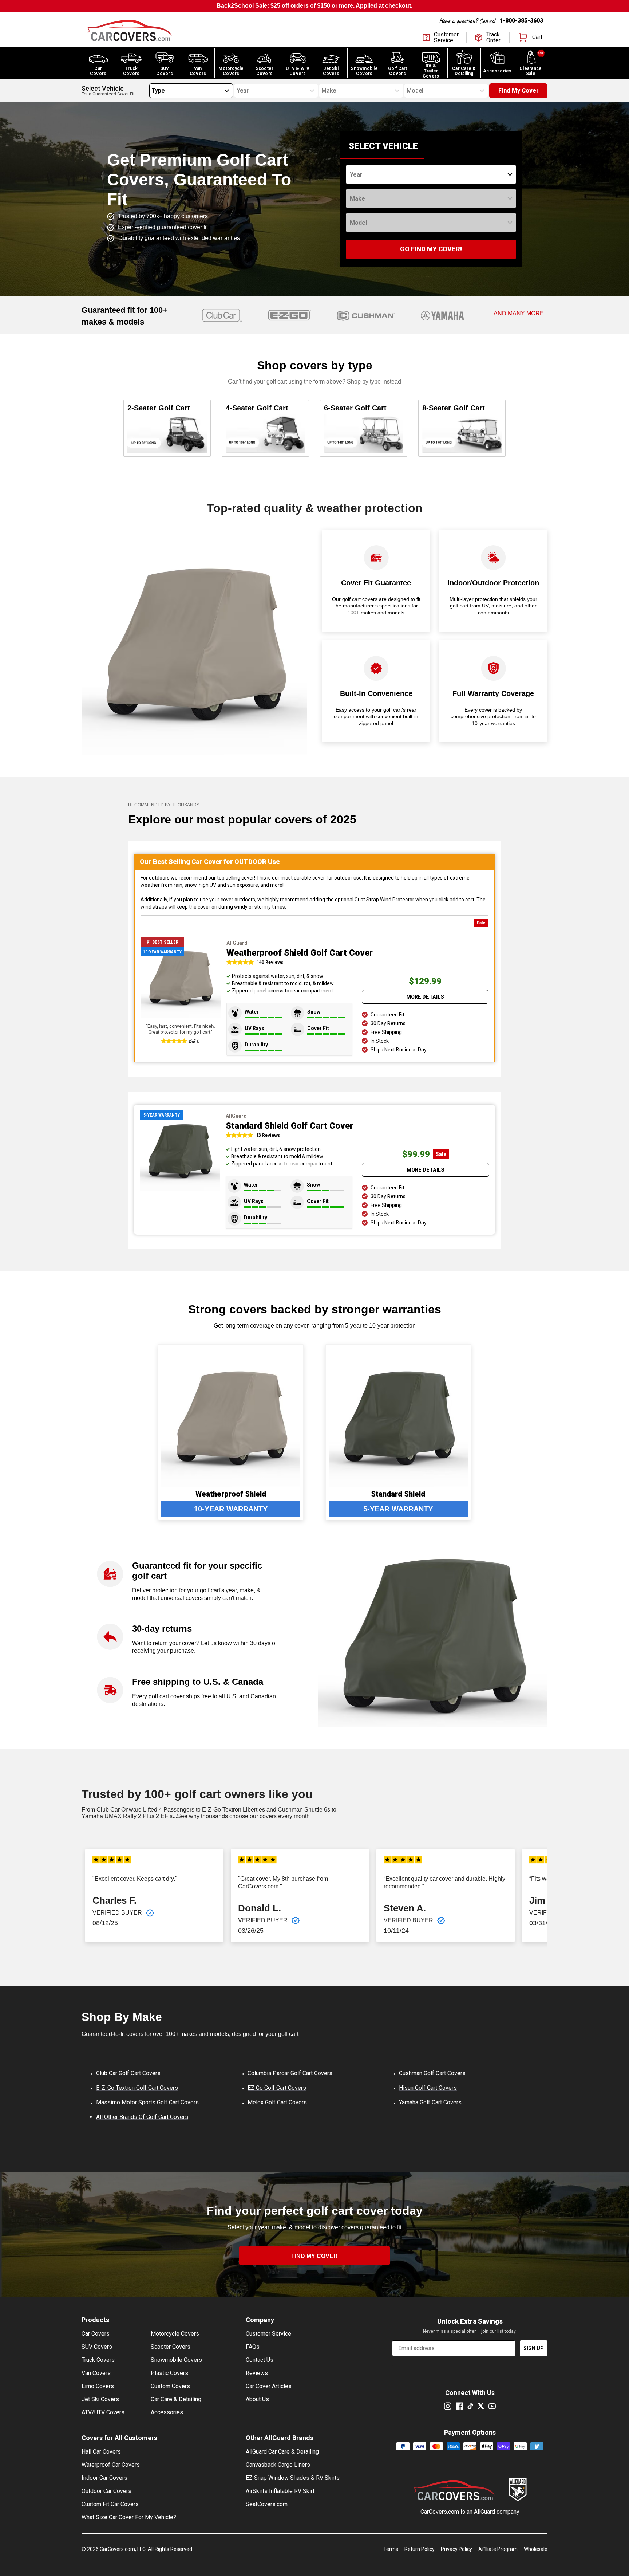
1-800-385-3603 (521, 21)
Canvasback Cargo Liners (278, 2465)
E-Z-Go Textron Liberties (234, 1810)
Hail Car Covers (101, 2452)
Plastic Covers (169, 2373)
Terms (391, 2549)
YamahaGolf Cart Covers (430, 2102)
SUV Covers (97, 2347)
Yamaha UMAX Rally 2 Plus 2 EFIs (127, 1816)
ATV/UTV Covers (103, 2412)
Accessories (167, 2412)
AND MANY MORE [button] (519, 313)
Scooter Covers (171, 2347)
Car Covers (96, 2334)
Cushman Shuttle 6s (304, 1810)
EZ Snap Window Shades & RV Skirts (293, 2478)
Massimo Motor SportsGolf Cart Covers (147, 2102)
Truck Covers (98, 2360)
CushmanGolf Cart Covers (432, 2073)
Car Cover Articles (269, 2386)
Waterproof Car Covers (111, 2465)
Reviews (257, 2373)
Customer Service (268, 2334)
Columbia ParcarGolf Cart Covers (290, 2073)
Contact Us (260, 2360)
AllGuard (484, 2512)
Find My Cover (519, 91)
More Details (425, 997)
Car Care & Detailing (176, 2399)
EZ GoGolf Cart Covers (277, 2088)
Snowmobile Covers (176, 2360)
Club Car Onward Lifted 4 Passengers (145, 1810)
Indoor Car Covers (104, 2478)
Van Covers (96, 2373)
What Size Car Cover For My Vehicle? (129, 2517)
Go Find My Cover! (431, 249)
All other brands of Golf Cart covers (142, 2117)
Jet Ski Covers (100, 2399)
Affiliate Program (498, 2549)
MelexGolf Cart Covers (277, 2102)
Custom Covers (170, 2386)
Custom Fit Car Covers (110, 2504)
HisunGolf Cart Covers (428, 2088)
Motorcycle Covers (175, 2334)
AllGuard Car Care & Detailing (282, 2452)
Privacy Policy (456, 2549)
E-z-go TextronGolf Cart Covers (137, 2088)
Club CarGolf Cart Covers (128, 2073)
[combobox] (152, 91)
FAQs (253, 2347)
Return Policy (420, 2549)
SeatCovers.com (267, 2504)
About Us (257, 2399)
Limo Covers (98, 2386)
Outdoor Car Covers (106, 2491)
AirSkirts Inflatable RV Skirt (280, 2491)
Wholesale (536, 2549)
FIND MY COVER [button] (314, 2256)
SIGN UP (534, 2348)
